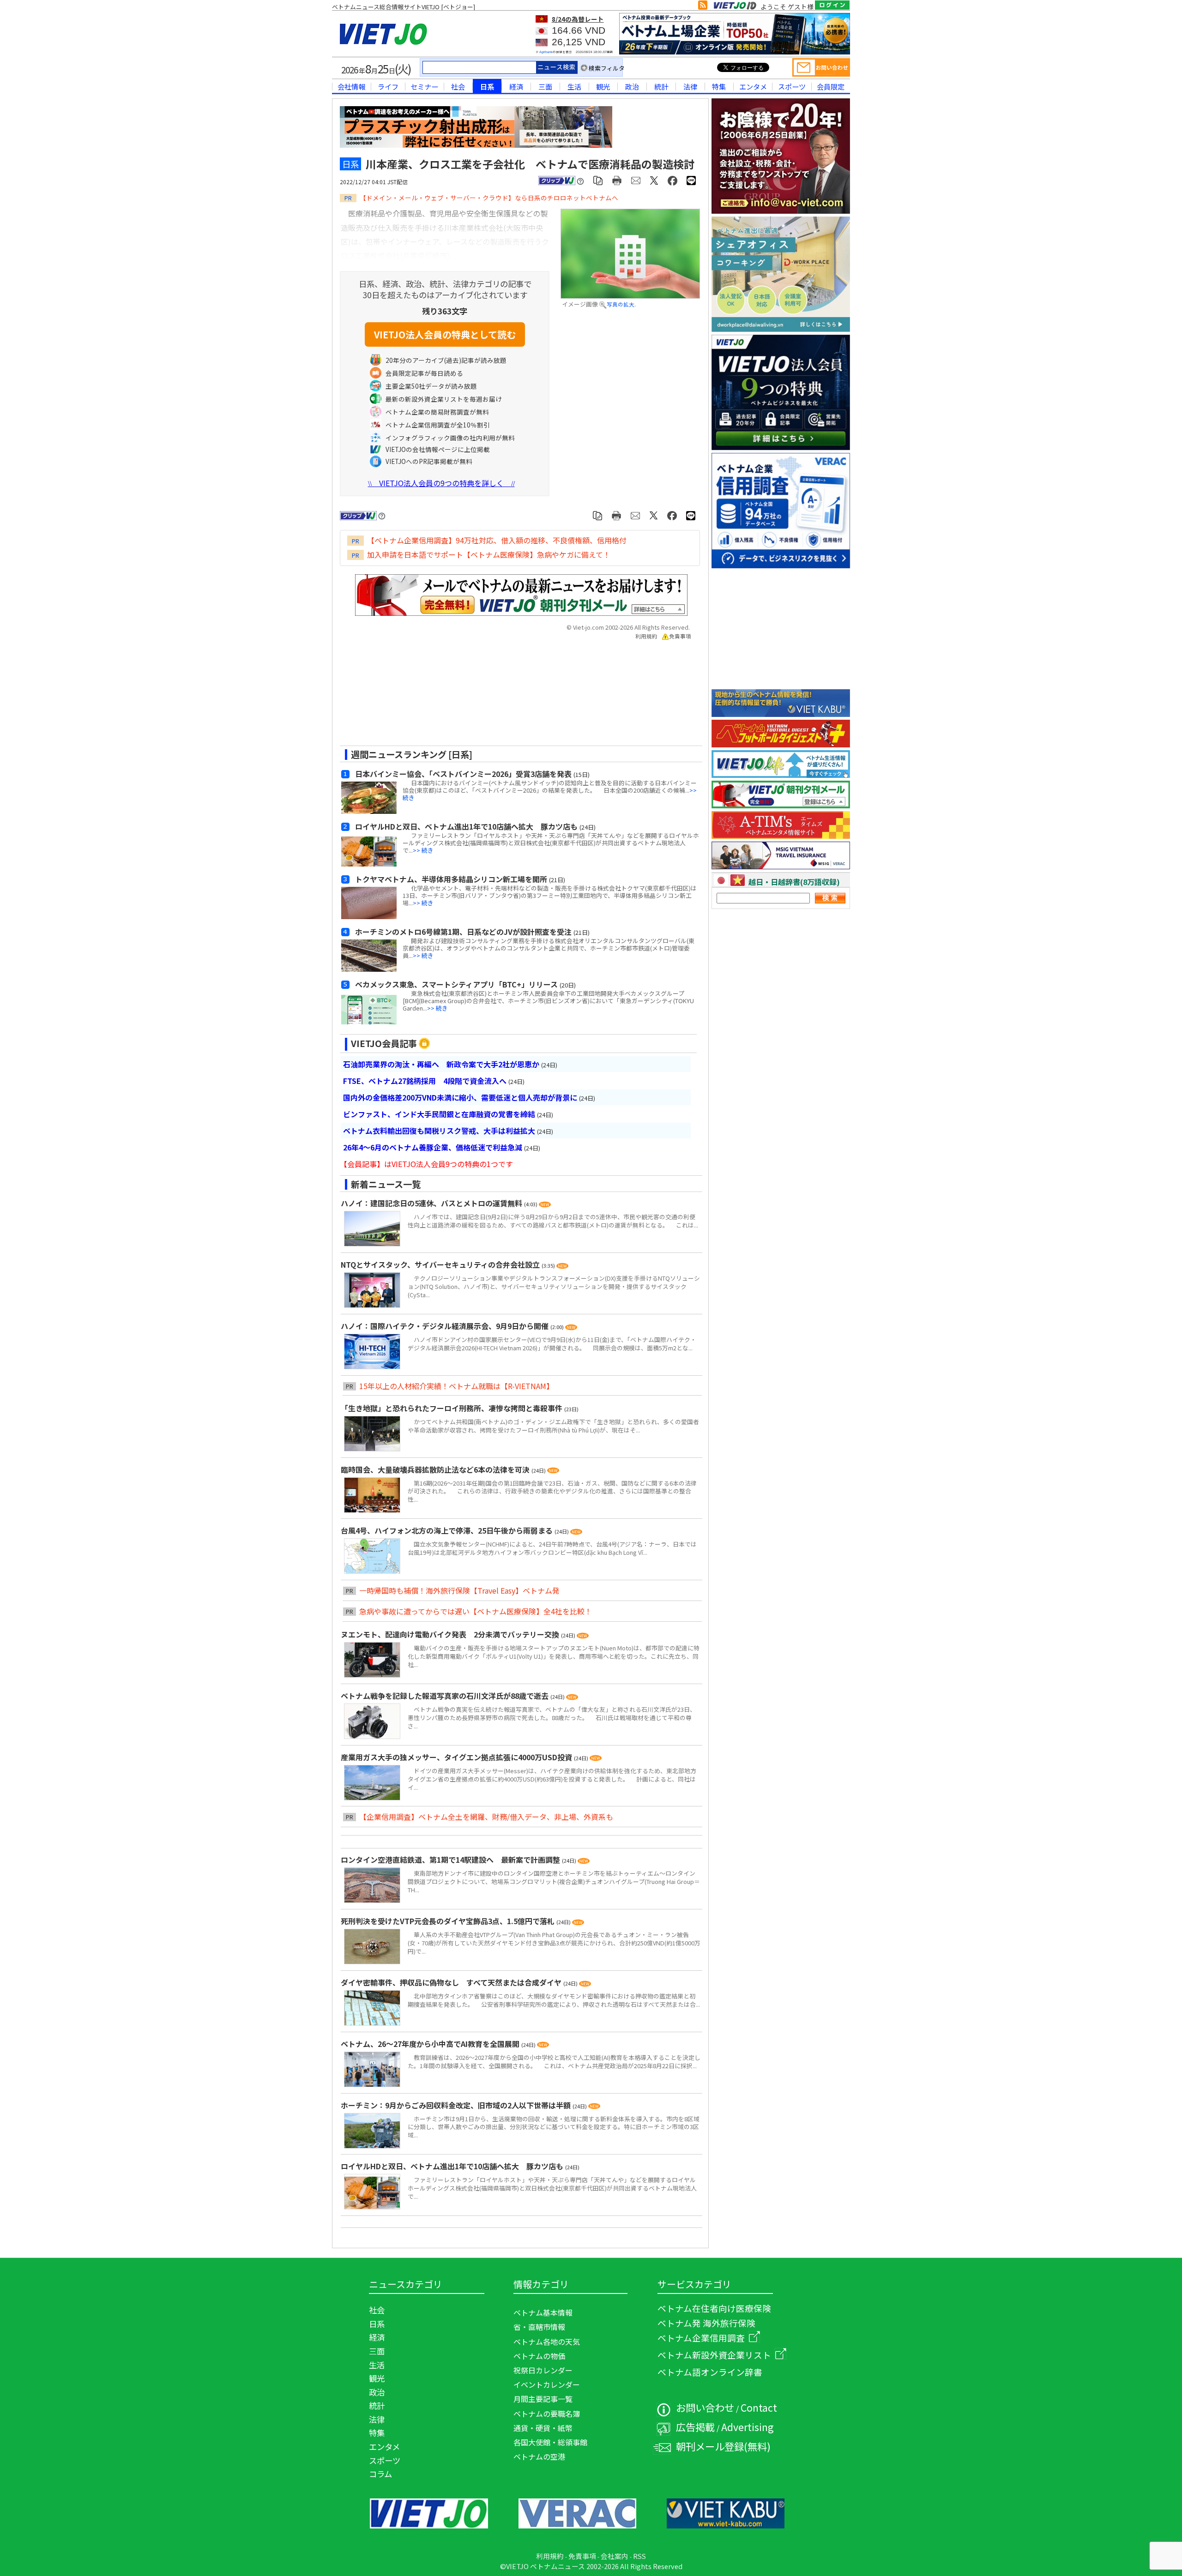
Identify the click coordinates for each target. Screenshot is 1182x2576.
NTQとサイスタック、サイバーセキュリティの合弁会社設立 (441, 1264)
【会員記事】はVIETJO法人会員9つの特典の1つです (426, 1164)
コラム (380, 2474)
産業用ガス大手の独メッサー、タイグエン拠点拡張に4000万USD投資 (457, 1757)
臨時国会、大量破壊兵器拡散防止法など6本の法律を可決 (436, 1469)
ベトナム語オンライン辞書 (710, 2372)
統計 (661, 86)
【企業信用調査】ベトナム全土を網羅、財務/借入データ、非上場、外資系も (486, 1817)
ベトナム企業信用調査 (701, 2338)
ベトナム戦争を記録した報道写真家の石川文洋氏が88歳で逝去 (446, 1696)
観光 (603, 86)
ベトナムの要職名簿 (547, 2413)
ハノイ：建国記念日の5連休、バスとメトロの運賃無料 (432, 1203)
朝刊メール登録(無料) (723, 2446)
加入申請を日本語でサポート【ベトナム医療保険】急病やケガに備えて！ (489, 554)
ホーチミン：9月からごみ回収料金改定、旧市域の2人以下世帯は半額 (457, 2105)
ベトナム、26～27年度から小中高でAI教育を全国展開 (431, 2044)
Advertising (748, 2427)
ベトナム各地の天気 (547, 2341)
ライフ (388, 86)
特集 (719, 86)
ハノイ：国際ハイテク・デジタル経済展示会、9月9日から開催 (446, 1326)
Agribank (546, 52)
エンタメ (753, 86)
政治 (632, 86)
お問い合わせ (705, 2407)
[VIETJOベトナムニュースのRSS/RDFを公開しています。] (703, 7)
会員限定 (831, 86)
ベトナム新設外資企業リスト (714, 2355)
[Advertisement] (513, 696)
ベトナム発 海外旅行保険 (706, 2323)
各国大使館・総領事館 (550, 2442)
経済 (516, 86)
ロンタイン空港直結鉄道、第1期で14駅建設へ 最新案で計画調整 (451, 1860)
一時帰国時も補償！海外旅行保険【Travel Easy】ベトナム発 (459, 1590)
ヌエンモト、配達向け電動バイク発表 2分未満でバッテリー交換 (451, 1634)
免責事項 (680, 636)
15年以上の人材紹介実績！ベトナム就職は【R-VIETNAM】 (456, 1386)
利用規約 (646, 636)
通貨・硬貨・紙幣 (543, 2428)
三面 (545, 86)
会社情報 (351, 86)
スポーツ (792, 86)
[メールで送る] (636, 180)
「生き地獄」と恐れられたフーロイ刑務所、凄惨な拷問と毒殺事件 (452, 1408)
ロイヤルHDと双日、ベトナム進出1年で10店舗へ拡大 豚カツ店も (453, 2166)
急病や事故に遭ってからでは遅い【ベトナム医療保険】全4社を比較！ (476, 1611)
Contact (759, 2407)
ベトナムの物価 (539, 2356)
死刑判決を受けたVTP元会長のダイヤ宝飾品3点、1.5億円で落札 (449, 1921)
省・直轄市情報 (539, 2327)
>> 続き (423, 850)
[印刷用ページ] (617, 180)
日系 (487, 86)
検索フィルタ (607, 68)
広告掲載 (695, 2427)
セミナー (424, 86)
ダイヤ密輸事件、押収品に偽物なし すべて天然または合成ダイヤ (452, 1982)
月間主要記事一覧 (543, 2399)
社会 (458, 86)
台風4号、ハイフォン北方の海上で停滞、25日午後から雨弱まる (448, 1530)
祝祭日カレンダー (543, 2370)
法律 (690, 86)
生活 (574, 86)
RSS (639, 2556)
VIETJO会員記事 (384, 1043)
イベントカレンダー (547, 2384)
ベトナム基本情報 (543, 2312)
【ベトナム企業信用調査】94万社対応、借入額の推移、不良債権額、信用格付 (497, 540)
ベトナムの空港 (539, 2456)
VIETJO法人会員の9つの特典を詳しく (441, 483)
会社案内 (615, 2556)
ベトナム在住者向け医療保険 (714, 2308)
